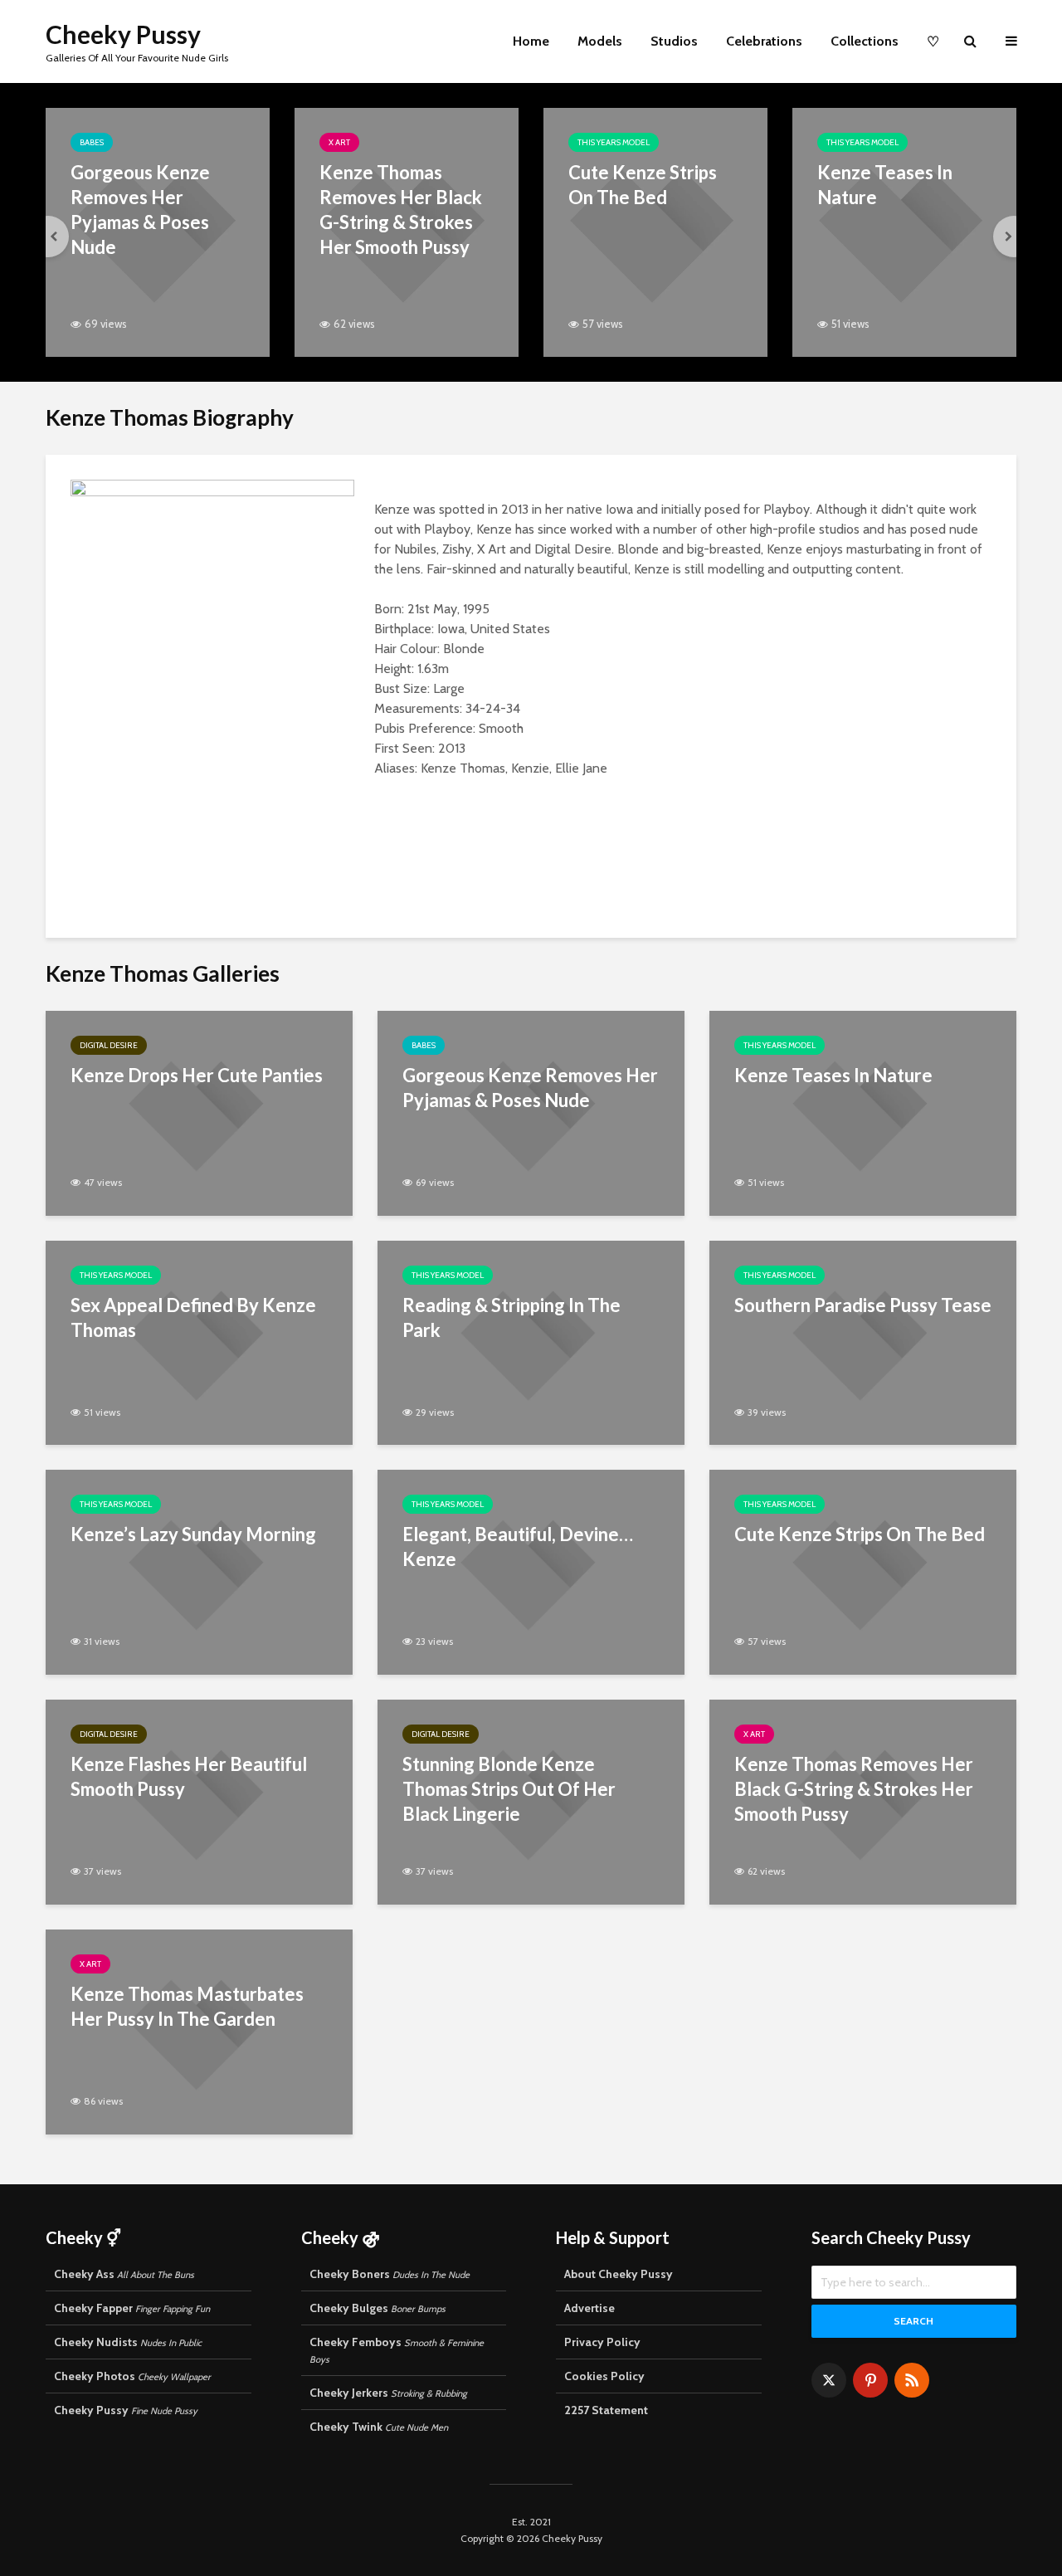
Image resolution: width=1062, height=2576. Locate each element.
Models (600, 41)
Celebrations (764, 41)
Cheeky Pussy (123, 34)
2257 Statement (606, 2410)
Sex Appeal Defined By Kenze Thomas (193, 1317)
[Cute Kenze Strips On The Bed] (655, 231)
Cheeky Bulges (378, 2308)
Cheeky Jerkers (388, 2393)
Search (913, 2321)
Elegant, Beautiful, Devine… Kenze (518, 1547)
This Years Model (614, 142)
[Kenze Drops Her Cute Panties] (199, 1112)
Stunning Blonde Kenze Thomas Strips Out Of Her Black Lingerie (509, 1789)
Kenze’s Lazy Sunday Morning (193, 1534)
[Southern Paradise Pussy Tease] (863, 1342)
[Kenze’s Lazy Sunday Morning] (199, 1571)
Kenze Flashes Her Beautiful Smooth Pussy (189, 1776)
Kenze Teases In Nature (885, 185)
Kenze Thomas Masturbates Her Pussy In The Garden (187, 2006)
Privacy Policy (602, 2342)
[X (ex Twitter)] (829, 2380)
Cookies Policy (604, 2376)
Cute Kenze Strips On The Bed (643, 185)
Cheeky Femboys (397, 2350)
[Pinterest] (870, 2380)
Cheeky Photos (132, 2376)
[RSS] (912, 2380)
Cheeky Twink (379, 2427)
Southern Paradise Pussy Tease (863, 1305)
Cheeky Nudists (128, 2342)
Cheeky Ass (124, 2274)
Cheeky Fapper (132, 2308)
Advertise (589, 2308)
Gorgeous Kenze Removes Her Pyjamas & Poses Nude (140, 210)
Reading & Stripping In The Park (512, 1317)
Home (531, 41)
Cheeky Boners (390, 2274)
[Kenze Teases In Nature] (904, 231)
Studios (674, 41)
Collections (865, 41)
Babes (92, 142)
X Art (339, 142)
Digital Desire (109, 1045)
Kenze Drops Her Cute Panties (197, 1075)
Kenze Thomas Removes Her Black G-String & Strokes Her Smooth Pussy (401, 210)
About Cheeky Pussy (619, 2274)
